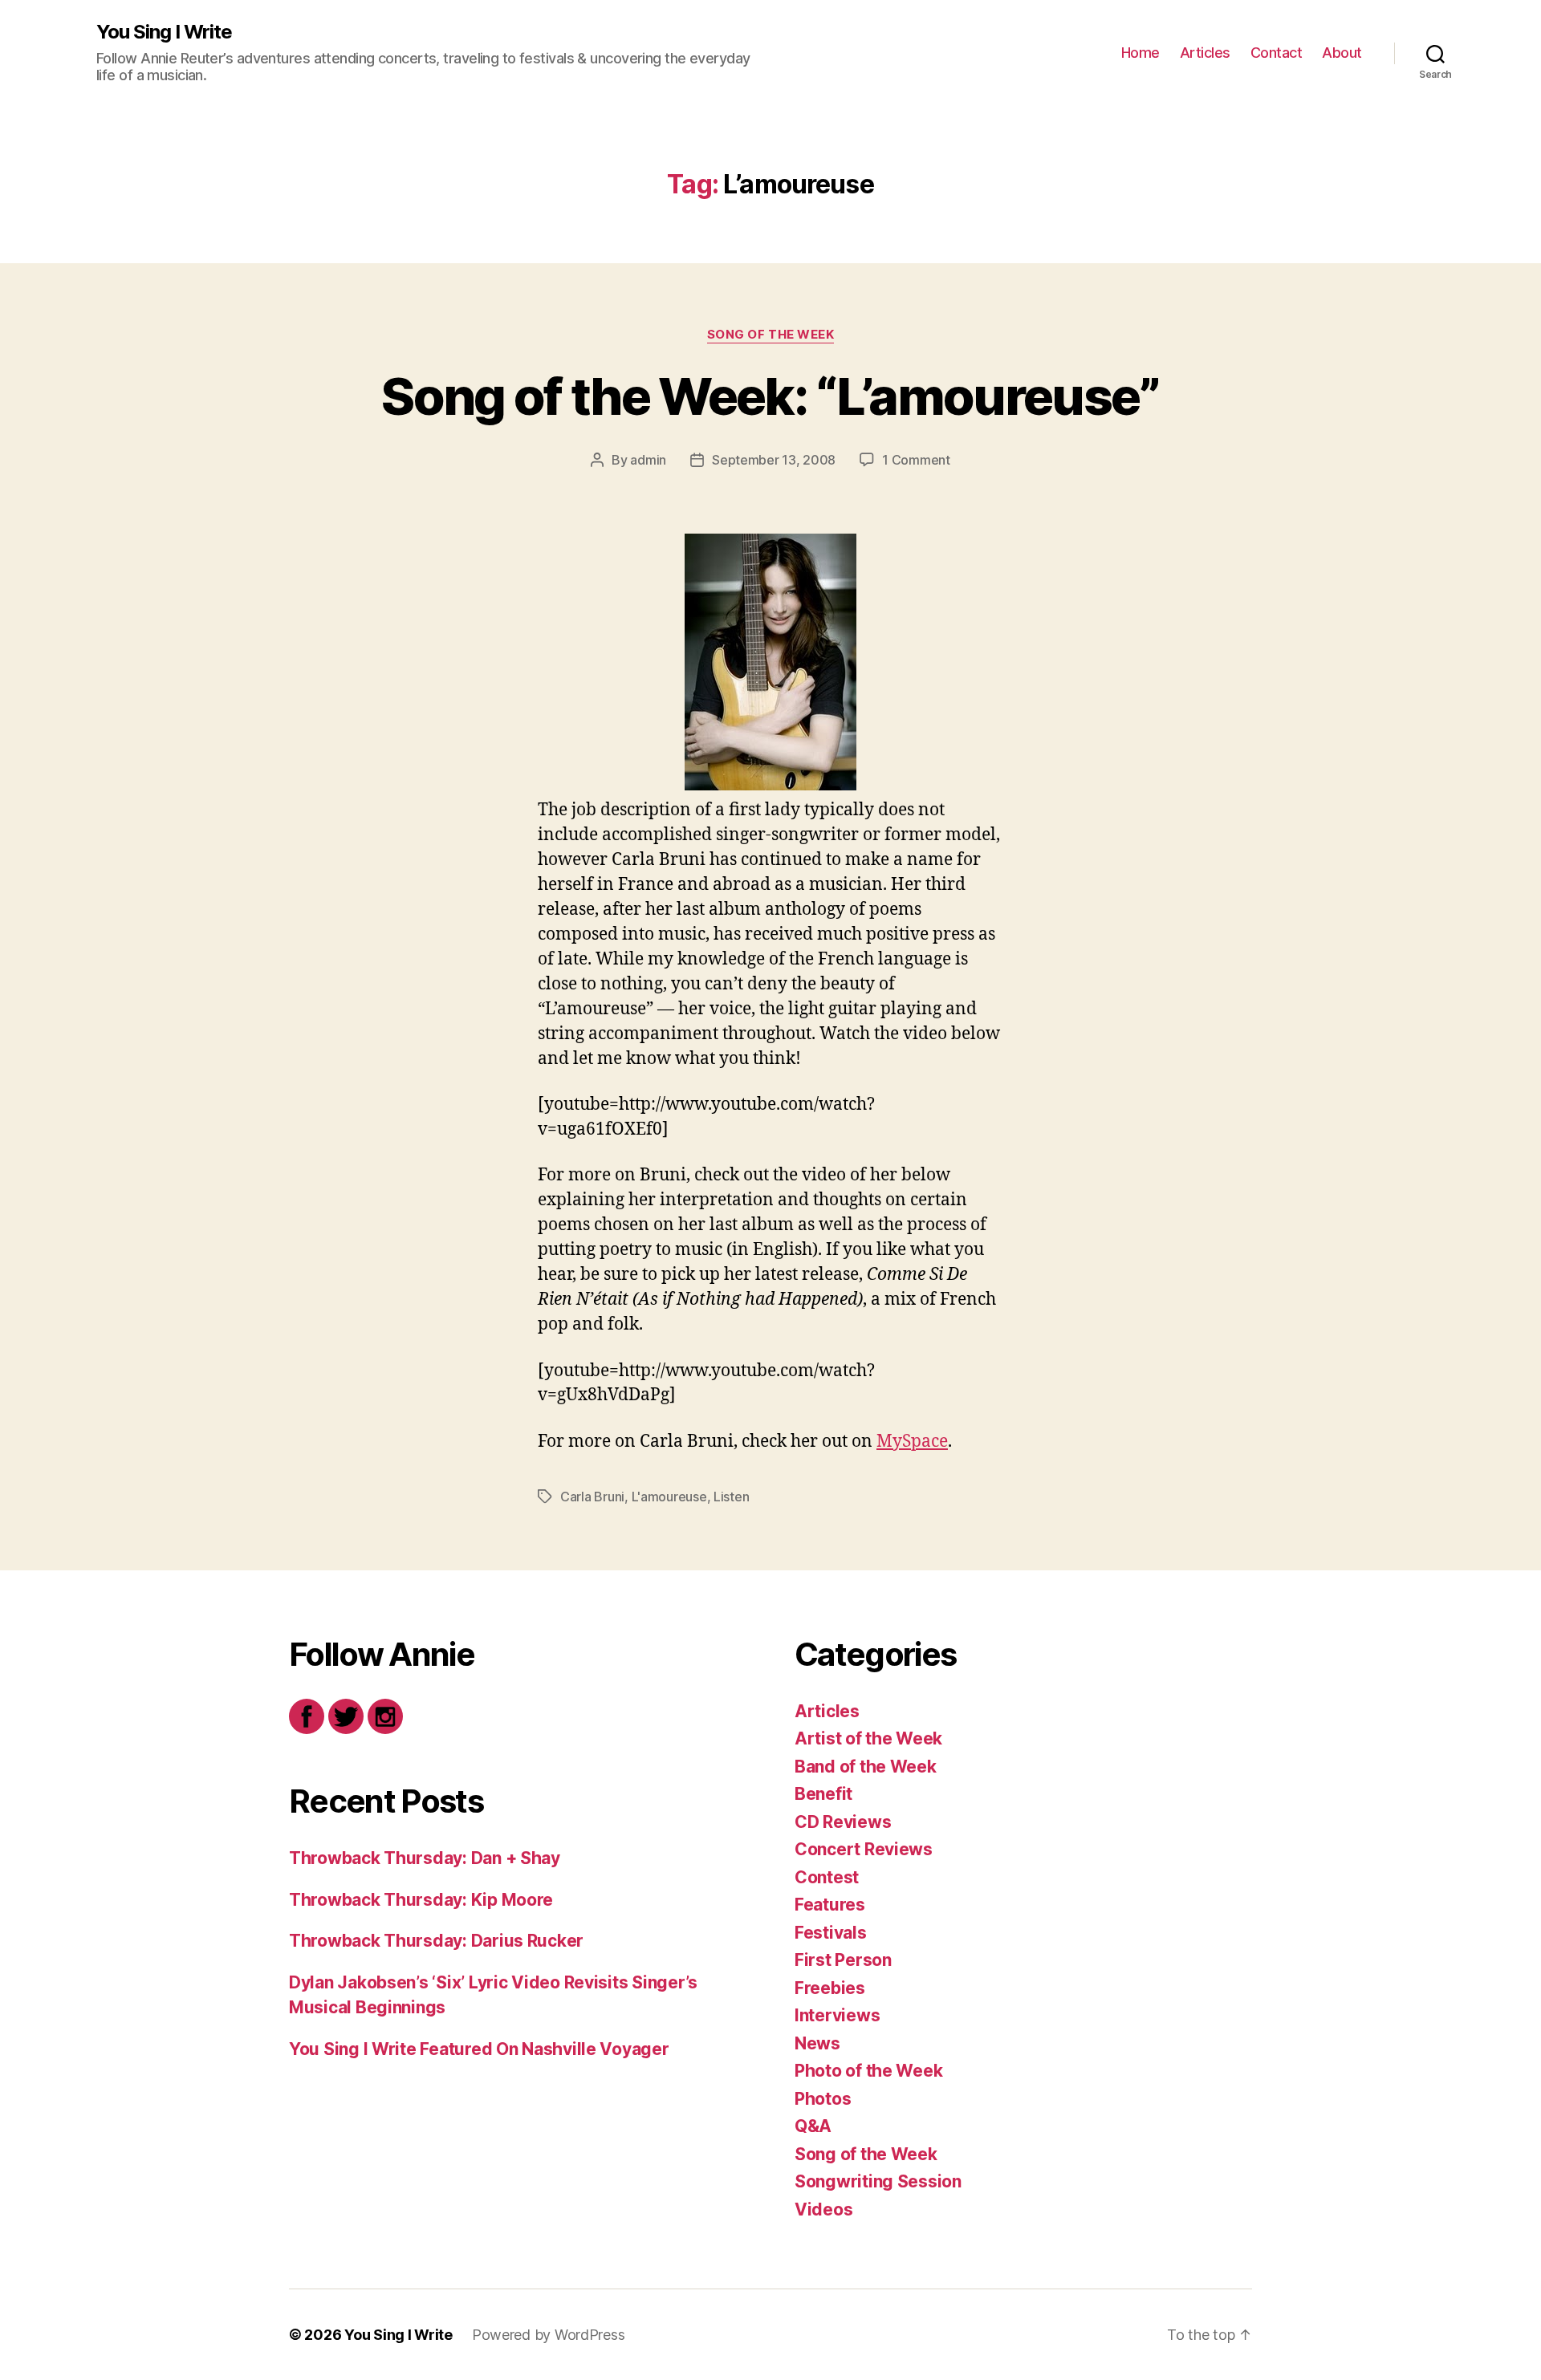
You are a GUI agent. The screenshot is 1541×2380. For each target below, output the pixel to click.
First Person (843, 1960)
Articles (1205, 53)
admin (648, 460)
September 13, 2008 (774, 460)
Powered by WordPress (549, 2335)
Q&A (813, 2126)
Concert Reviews (864, 1849)
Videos (823, 2209)
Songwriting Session (878, 2181)
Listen (731, 1497)
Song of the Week (771, 335)
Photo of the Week (868, 2071)
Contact (1277, 53)
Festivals (831, 1933)
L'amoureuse (669, 1497)
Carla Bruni (592, 1497)
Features (830, 1905)
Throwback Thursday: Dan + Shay (425, 1858)
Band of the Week (866, 1767)
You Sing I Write (164, 32)
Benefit (823, 1794)
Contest (827, 1877)
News (817, 2043)
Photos (823, 2099)
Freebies (830, 1988)
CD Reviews (843, 1822)
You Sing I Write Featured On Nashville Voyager (479, 2049)
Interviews (837, 2015)
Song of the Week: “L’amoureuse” (770, 396)
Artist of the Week (868, 1738)
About (1342, 53)
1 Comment (916, 460)
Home (1141, 53)
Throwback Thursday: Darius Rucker (436, 1941)
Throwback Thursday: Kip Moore (421, 1900)
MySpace (912, 1442)
